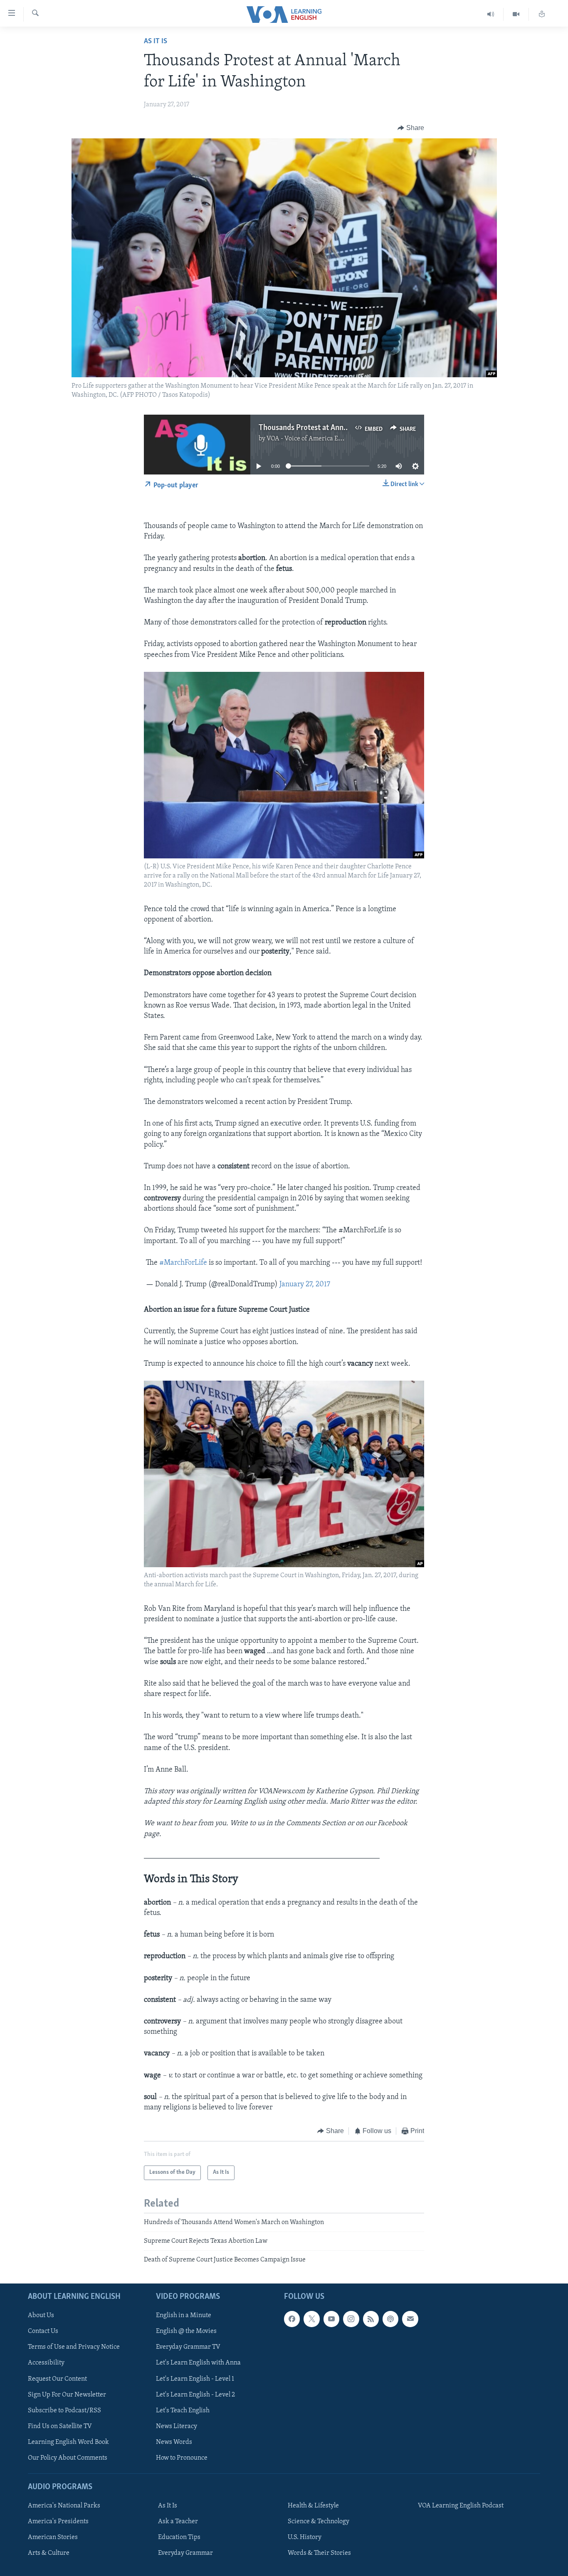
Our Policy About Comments (68, 2458)
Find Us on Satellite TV (60, 2426)
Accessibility (46, 2363)
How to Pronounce (182, 2458)
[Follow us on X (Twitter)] (311, 2319)
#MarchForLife (183, 1263)
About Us (41, 2315)
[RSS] (371, 2319)
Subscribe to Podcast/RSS (64, 2410)
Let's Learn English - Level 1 (195, 2379)
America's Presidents (58, 2522)
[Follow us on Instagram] (351, 2319)
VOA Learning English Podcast (461, 2506)
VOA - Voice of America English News (320, 439)
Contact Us (43, 2331)
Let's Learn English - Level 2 (195, 2394)
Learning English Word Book (68, 2442)
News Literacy (177, 2426)
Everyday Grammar (185, 2553)
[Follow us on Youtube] (331, 2319)
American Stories (53, 2537)
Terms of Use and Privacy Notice (74, 2347)
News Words (174, 2442)
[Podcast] (390, 2319)
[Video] (516, 14)
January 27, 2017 (305, 1285)
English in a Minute (184, 2315)
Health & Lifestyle (313, 2506)
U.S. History (305, 2537)
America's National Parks (64, 2506)
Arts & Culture (49, 2553)
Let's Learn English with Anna (198, 2363)
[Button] (411, 128)
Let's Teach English (183, 2410)
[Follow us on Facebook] (292, 2319)
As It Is (156, 42)
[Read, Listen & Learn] (542, 14)
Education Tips (179, 2537)
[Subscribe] (410, 2319)
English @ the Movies (186, 2331)
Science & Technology (319, 2522)
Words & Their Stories (319, 2553)
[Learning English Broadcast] (491, 14)
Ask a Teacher (178, 2522)
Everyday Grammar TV (188, 2347)
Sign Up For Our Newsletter (67, 2394)
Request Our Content (57, 2379)
